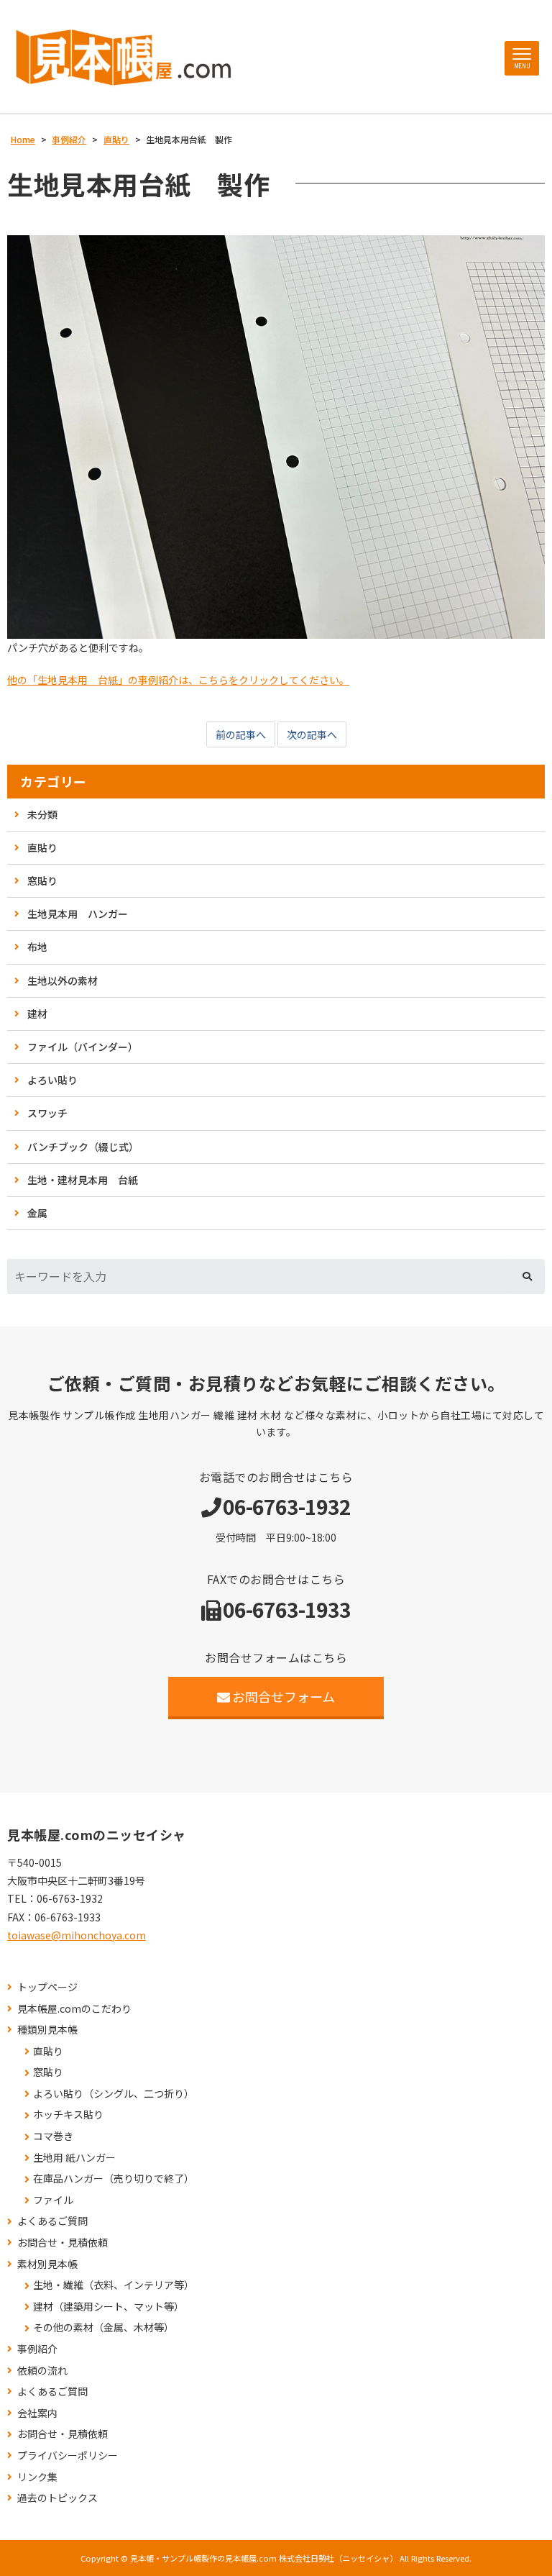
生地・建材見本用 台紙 (83, 1180)
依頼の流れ (42, 2371)
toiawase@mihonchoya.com (77, 1935)
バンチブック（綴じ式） (83, 1147)
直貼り (42, 847)
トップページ (47, 1987)
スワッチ (47, 1113)
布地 (37, 947)
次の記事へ (312, 734)
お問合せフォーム (284, 1696)
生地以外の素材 (63, 980)
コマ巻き (53, 2136)
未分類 (42, 814)
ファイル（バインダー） (83, 1047)
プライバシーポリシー (68, 2456)
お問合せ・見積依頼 (63, 2243)
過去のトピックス (57, 2498)
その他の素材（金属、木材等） (103, 2327)
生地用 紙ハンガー (74, 2158)
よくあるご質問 (52, 2221)
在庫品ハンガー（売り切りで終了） (114, 2179)
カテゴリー (54, 782)
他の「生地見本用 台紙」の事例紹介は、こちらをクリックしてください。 (178, 680)
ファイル (53, 2200)
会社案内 (37, 2413)
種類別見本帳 (47, 2030)
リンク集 (37, 2477)
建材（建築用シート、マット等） (109, 2307)
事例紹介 (37, 2349)
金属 (37, 1213)
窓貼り (42, 880)
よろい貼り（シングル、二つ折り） (114, 2094)
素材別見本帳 (47, 2264)
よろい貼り (52, 1080)
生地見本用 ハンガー (78, 914)
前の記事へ (241, 734)
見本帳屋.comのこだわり (74, 2009)
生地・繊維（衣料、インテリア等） (114, 2285)
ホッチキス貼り (68, 2115)
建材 (37, 1014)
